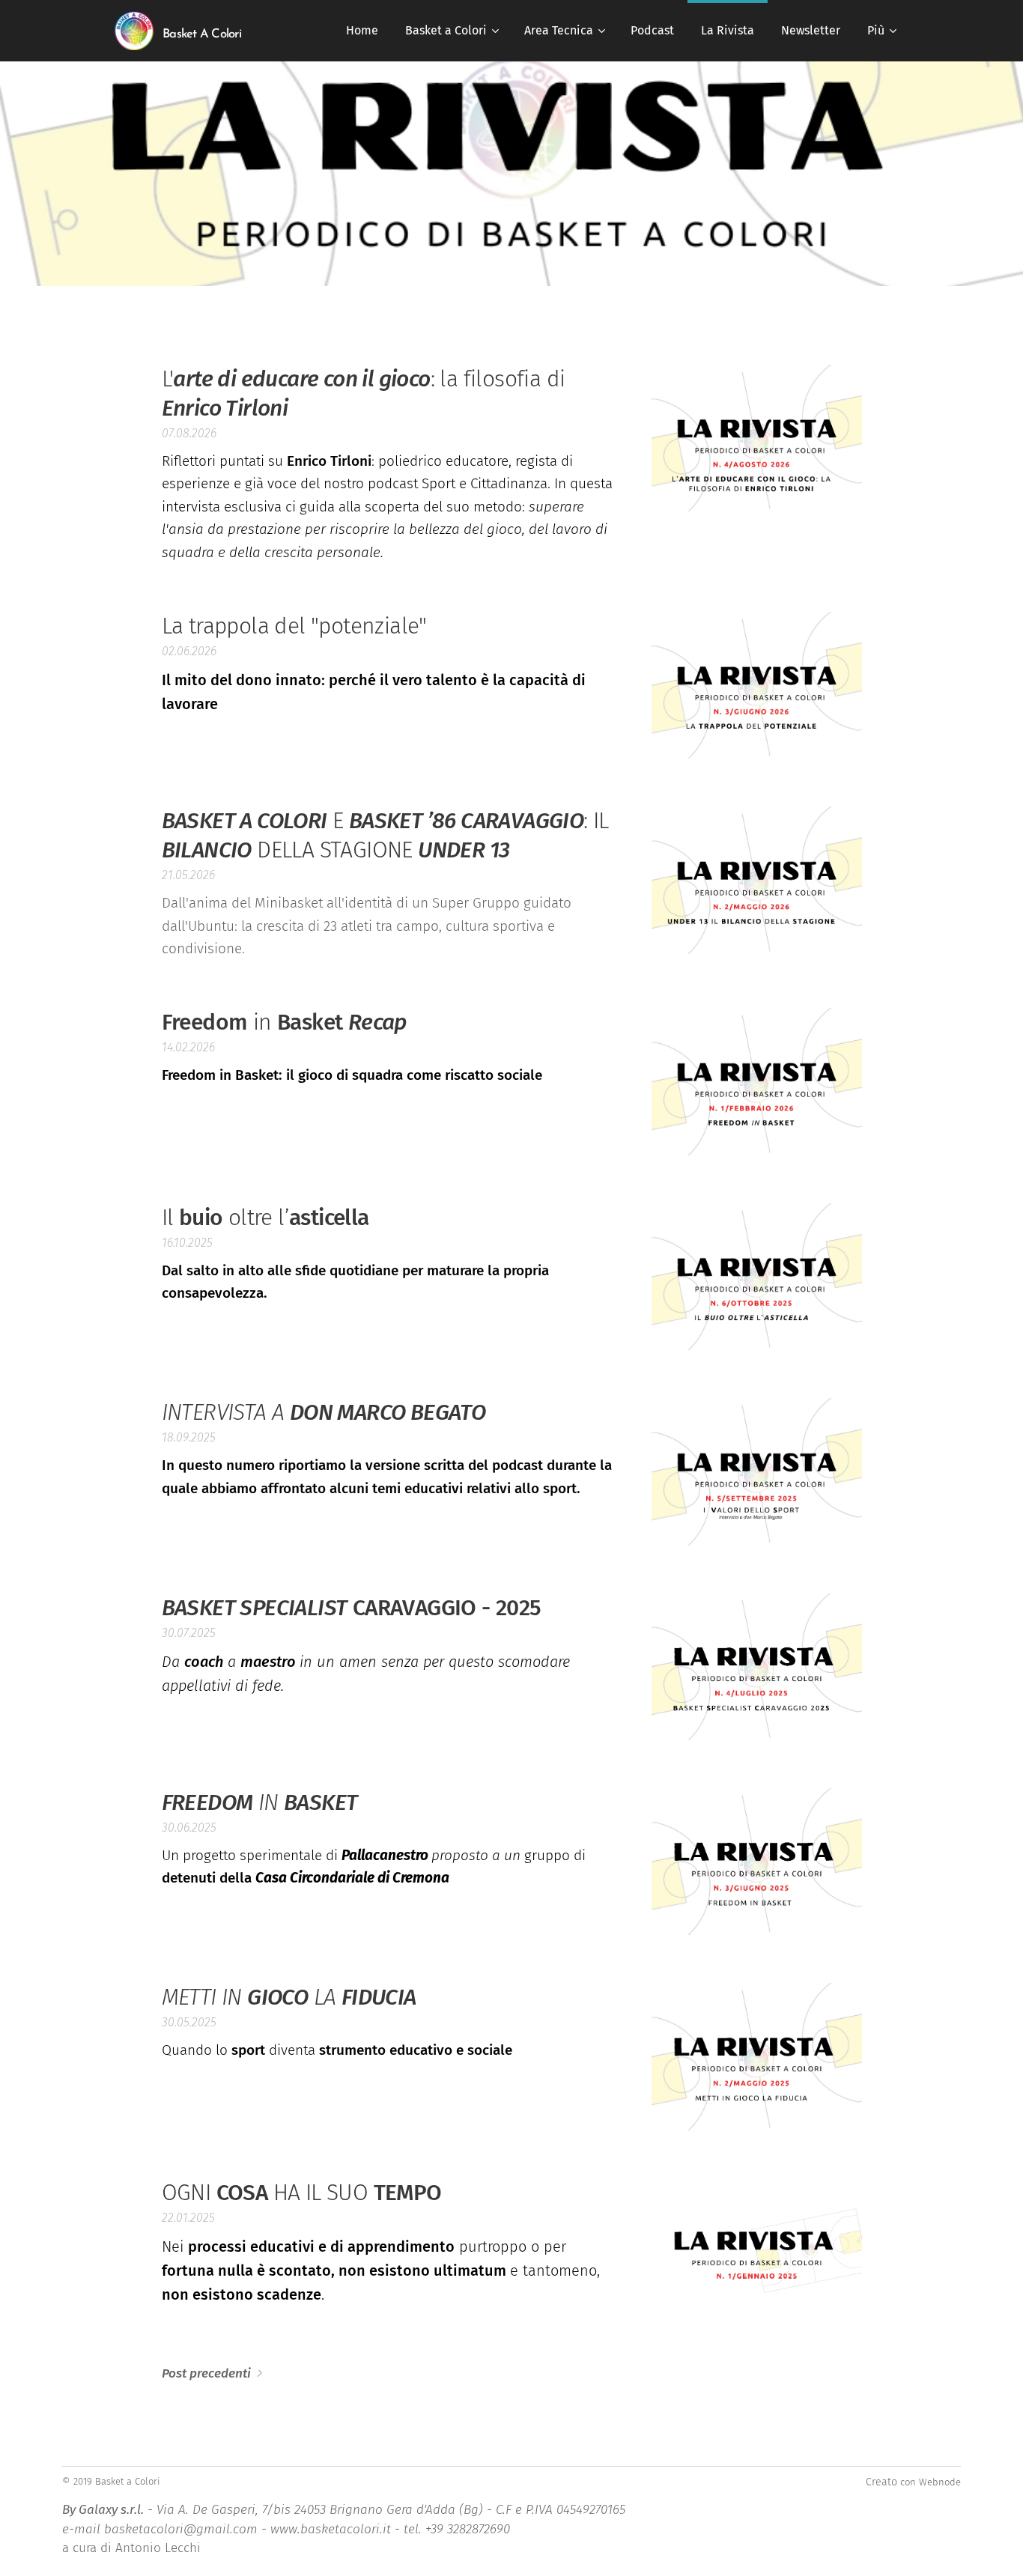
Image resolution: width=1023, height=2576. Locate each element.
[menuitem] (362, 31)
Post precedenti (206, 2373)
